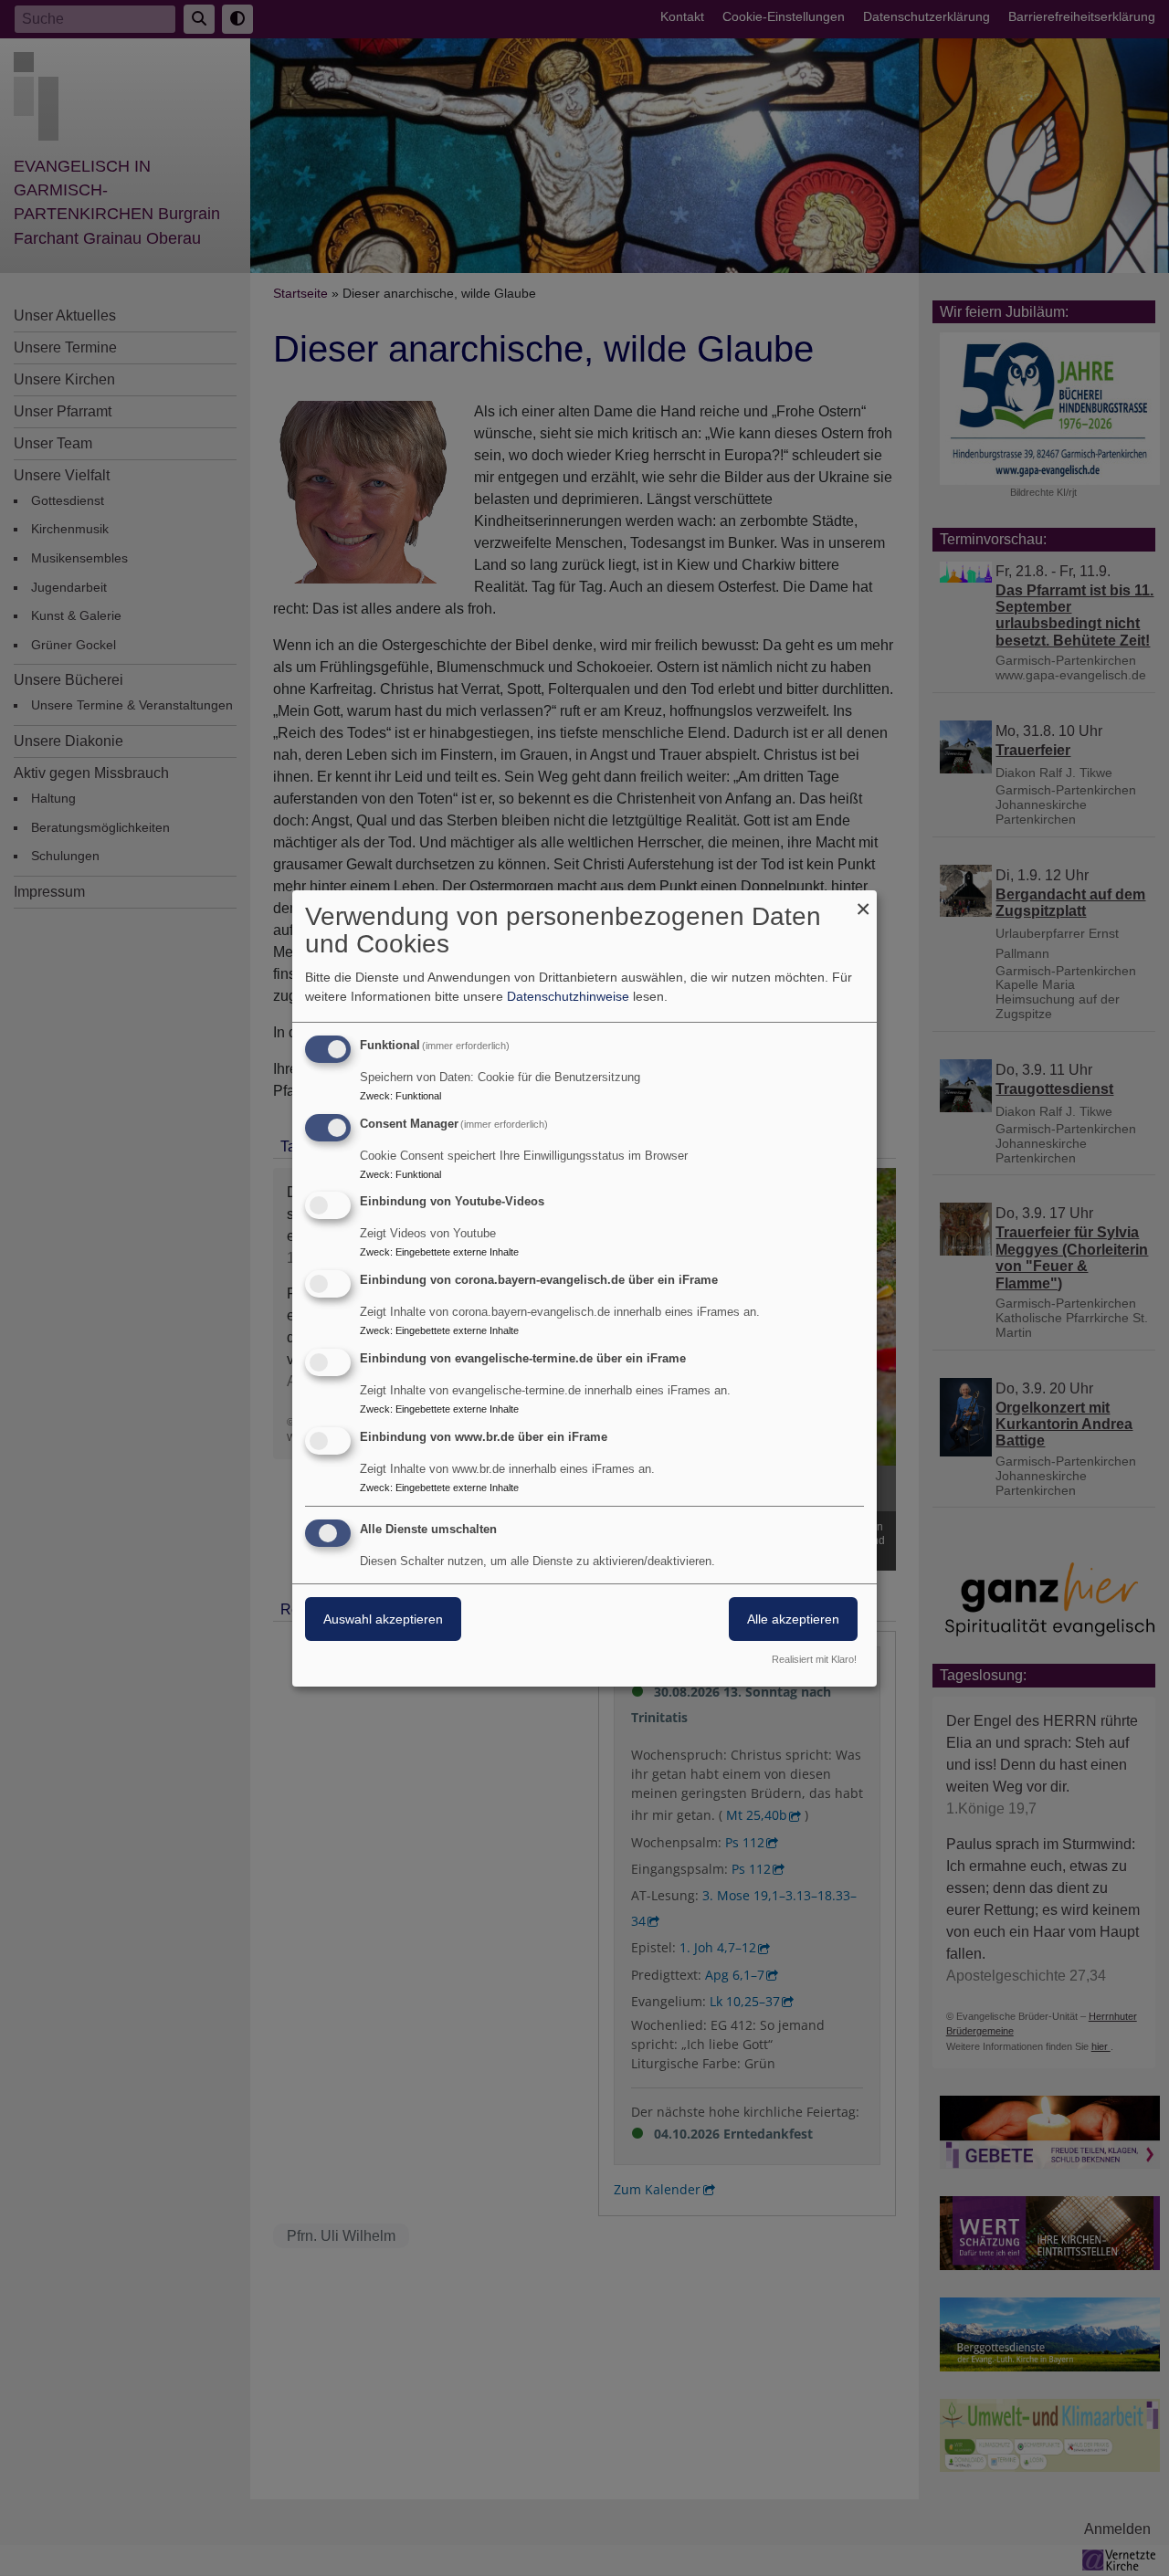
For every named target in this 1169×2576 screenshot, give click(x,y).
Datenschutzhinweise (568, 996)
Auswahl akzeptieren (383, 1619)
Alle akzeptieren (793, 1619)
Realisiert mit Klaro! (814, 1659)
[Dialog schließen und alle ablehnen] (863, 902)
